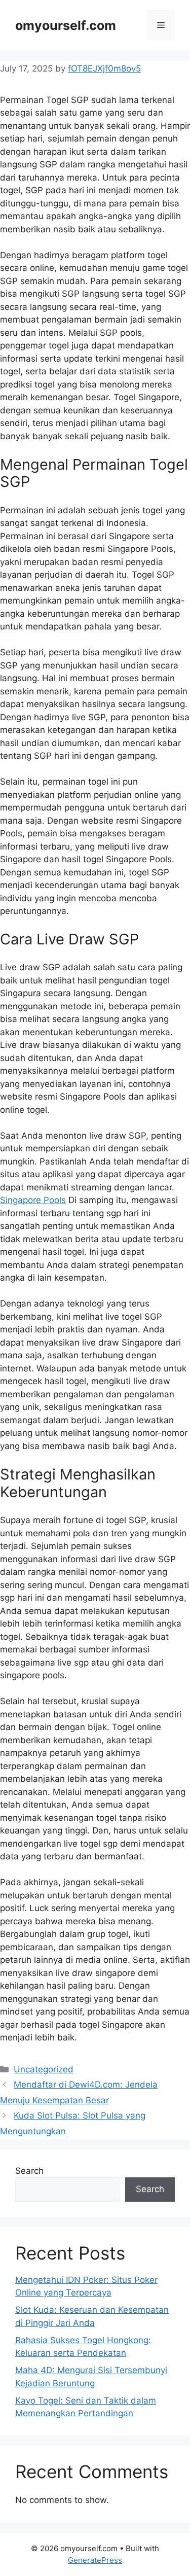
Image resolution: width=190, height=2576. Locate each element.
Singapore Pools (33, 1200)
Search (29, 2171)
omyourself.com (66, 25)
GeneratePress (95, 2560)
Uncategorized (44, 2069)
